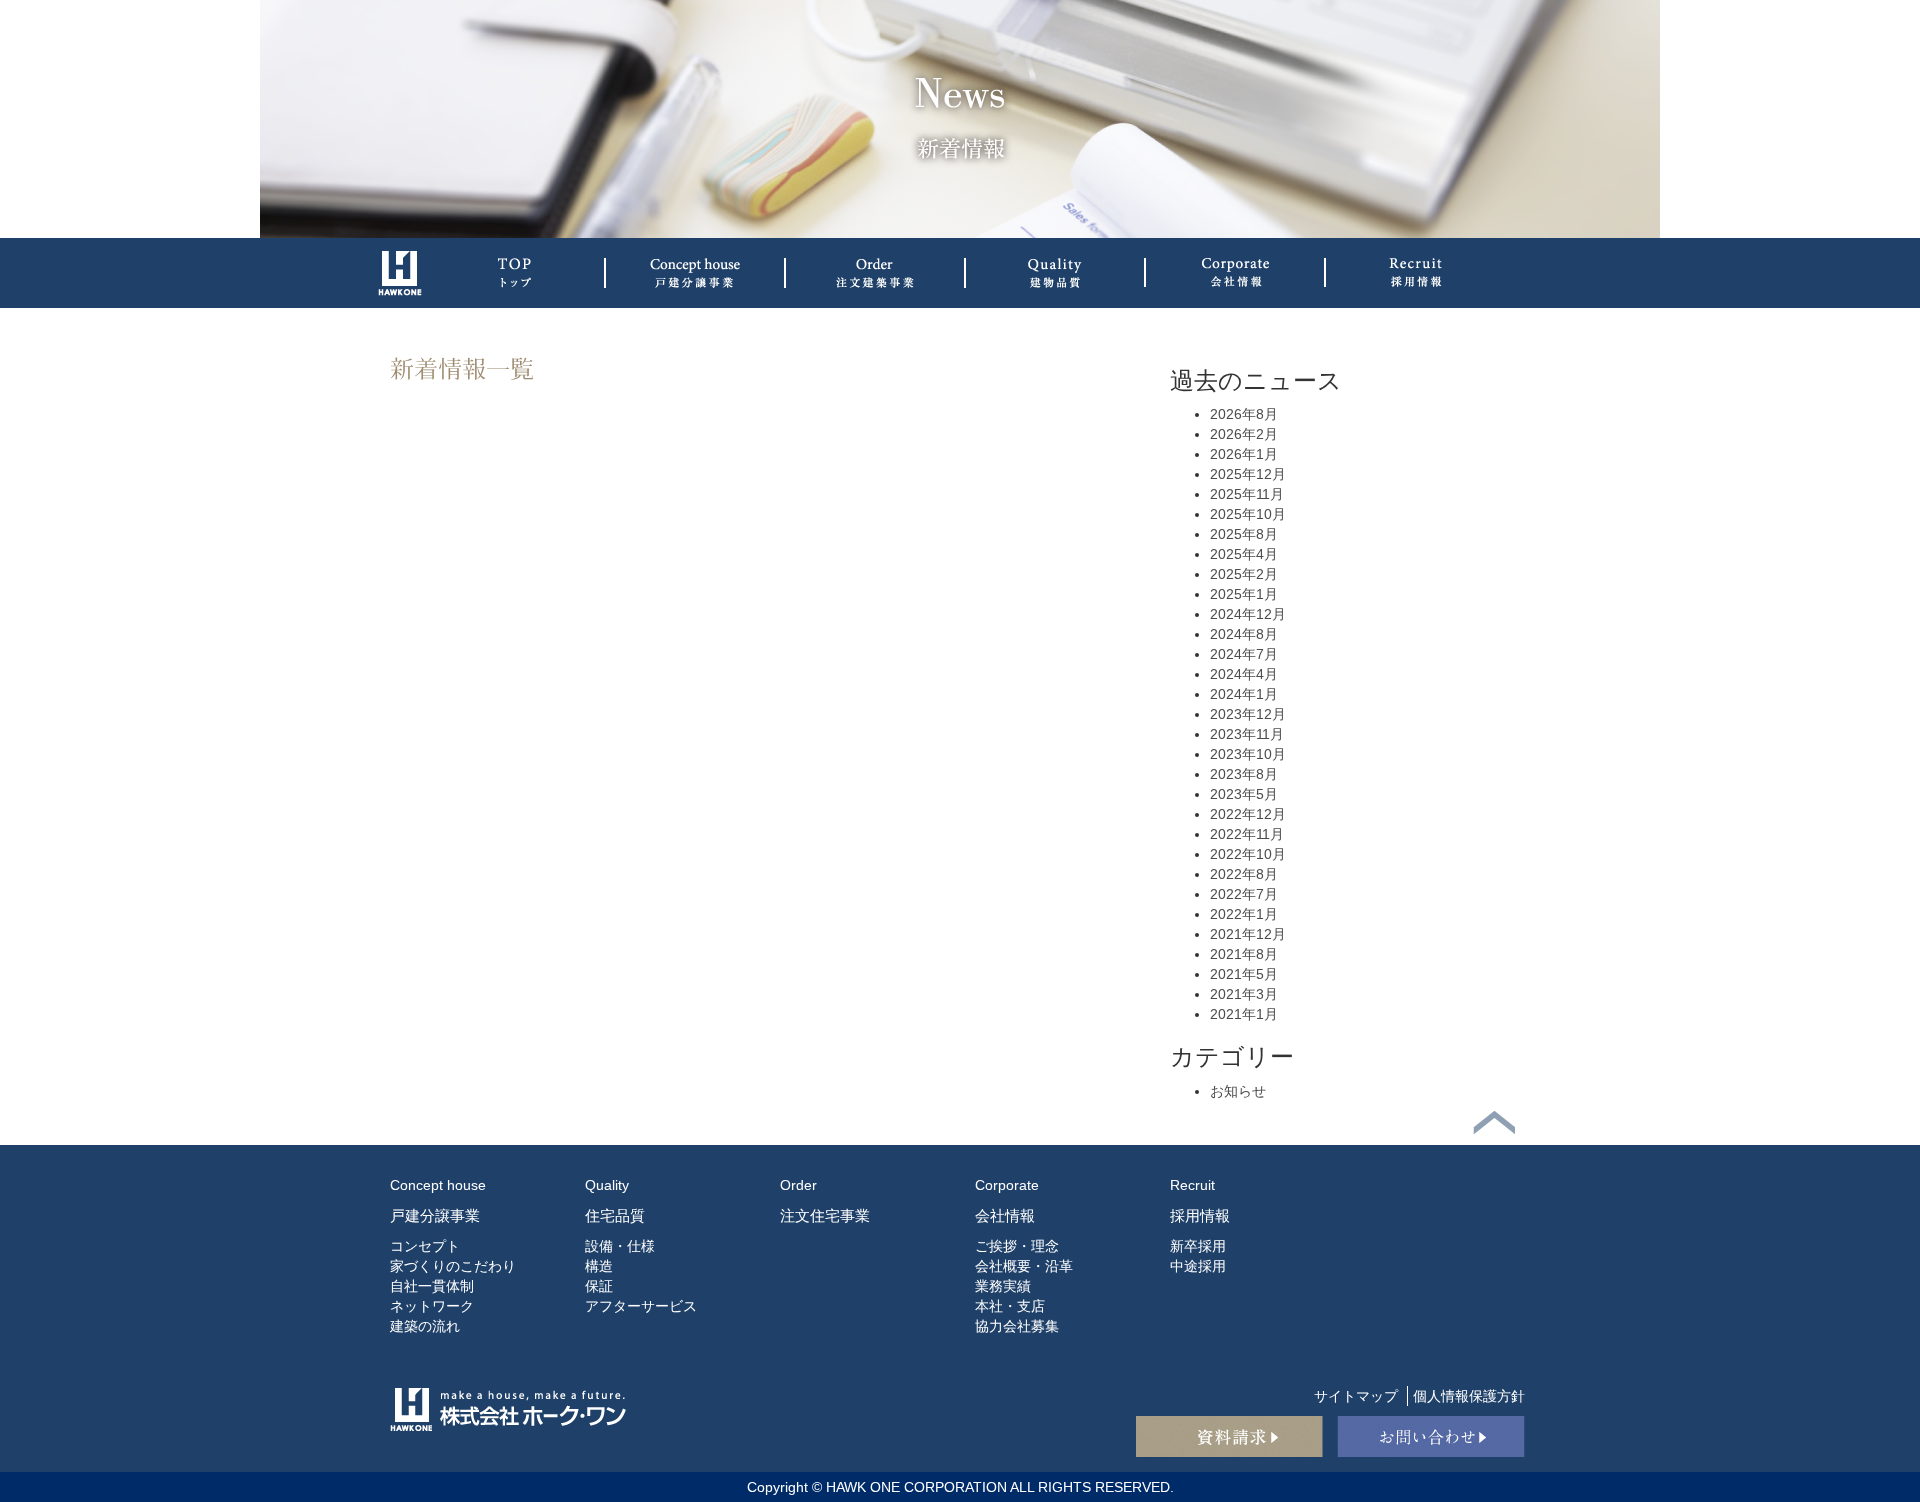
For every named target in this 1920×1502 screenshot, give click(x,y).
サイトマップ (1356, 1396)
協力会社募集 (1017, 1326)
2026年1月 (1244, 454)
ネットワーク (432, 1306)
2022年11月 (1247, 834)
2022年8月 (1244, 874)
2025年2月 (1244, 574)
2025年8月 (1244, 534)
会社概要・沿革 (1024, 1266)
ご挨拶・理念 (1017, 1246)
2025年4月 (1244, 554)
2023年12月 (1248, 714)
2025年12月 (1248, 474)
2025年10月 (1248, 514)
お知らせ (1238, 1091)
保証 (599, 1286)
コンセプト (425, 1246)
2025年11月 (1247, 494)
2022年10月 (1248, 854)
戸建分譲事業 (435, 1215)
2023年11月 (1247, 734)
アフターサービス (641, 1306)
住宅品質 (615, 1215)
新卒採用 (1198, 1246)
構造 (599, 1266)
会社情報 (1005, 1215)
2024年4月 (1244, 674)
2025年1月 (1244, 594)
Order (798, 1185)
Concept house (438, 1185)
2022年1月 (1244, 914)
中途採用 (1198, 1266)
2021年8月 (1244, 954)
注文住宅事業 (825, 1215)
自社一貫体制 (432, 1286)
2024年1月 (1244, 694)
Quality (607, 1185)
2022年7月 (1244, 894)
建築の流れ (425, 1326)
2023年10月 (1248, 754)
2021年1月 (1244, 1014)
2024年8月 (1244, 634)
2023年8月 (1244, 774)
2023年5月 (1244, 794)
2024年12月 (1248, 614)
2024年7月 (1244, 654)
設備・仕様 (620, 1246)
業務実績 (1003, 1286)
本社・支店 (1010, 1306)
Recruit (1192, 1185)
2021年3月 (1244, 994)
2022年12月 (1248, 814)
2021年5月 (1244, 974)
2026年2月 (1244, 434)
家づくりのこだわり (453, 1266)
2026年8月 (1244, 414)
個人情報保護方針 (1469, 1396)
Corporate (1007, 1185)
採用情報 (1200, 1215)
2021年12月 (1248, 934)
